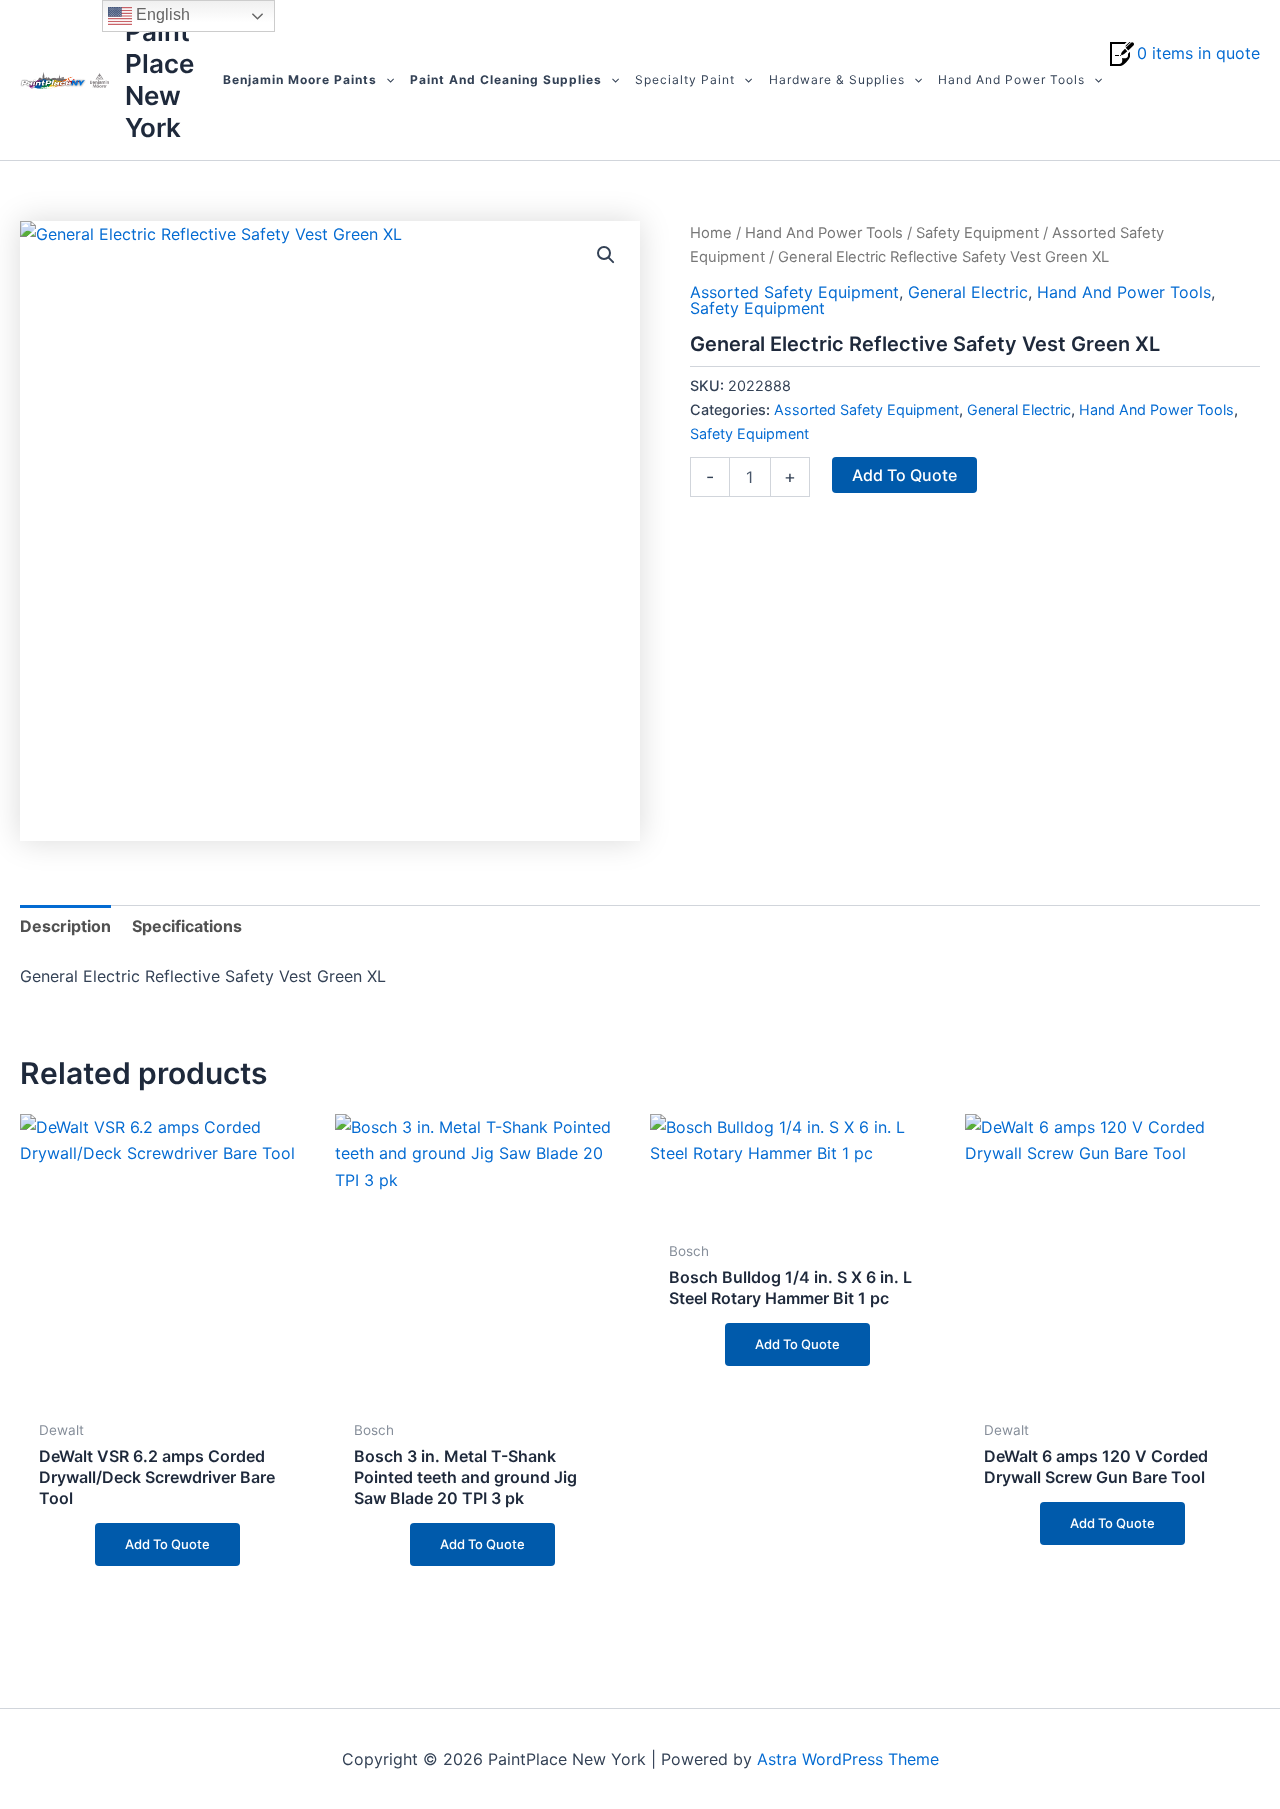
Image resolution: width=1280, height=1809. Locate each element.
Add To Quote (904, 475)
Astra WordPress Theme (848, 1759)
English (161, 14)
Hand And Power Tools (824, 233)
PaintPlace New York (159, 79)
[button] (385, 80)
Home (711, 233)
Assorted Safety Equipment (794, 292)
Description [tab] (65, 926)
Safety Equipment (977, 233)
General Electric (968, 292)
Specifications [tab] (187, 926)
